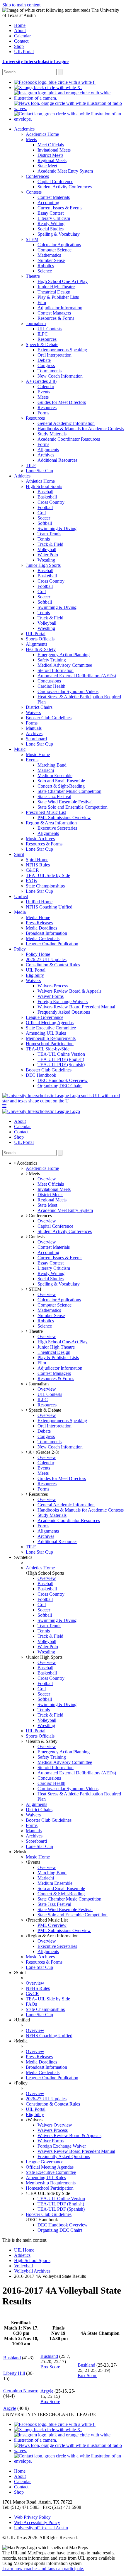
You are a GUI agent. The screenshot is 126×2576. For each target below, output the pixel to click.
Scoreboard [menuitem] (36, 739)
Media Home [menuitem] (38, 917)
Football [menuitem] (45, 507)
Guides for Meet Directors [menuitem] (62, 402)
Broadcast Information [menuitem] (46, 933)
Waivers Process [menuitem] (53, 986)
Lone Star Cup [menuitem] (39, 471)
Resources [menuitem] (47, 339)
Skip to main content (21, 5)
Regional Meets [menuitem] (52, 160)
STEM (34, 1289)
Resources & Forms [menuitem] (56, 318)
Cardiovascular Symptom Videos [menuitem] (68, 691)
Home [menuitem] (20, 25)
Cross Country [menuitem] (51, 502)
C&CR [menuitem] (32, 870)
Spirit (21, 1973)
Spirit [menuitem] (19, 854)
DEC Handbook (43, 2220)
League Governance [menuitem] (45, 1017)
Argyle (47, 2391)
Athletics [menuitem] (22, 476)
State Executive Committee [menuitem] (51, 1028)
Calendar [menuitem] (22, 36)
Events (34, 1862)
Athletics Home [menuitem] (40, 481)
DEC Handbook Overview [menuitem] (63, 1080)
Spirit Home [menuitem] (37, 860)
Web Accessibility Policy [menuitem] (37, 2522)
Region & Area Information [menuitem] (51, 823)
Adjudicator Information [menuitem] (60, 308)
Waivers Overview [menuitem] (55, 2125)
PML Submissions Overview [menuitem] (64, 818)
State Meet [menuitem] (47, 166)
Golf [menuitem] (42, 513)
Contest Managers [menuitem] (54, 313)
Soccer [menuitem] (44, 518)
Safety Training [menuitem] (52, 660)
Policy (22, 2083)
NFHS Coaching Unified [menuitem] (49, 907)
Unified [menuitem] (21, 896)
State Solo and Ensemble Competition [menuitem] (73, 807)
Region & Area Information (53, 1936)
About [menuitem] (20, 31)
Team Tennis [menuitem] (49, 534)
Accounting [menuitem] (48, 203)
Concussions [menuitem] (49, 681)
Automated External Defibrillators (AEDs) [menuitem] (77, 676)
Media (22, 2041)
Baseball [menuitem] (45, 492)
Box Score (50, 2367)
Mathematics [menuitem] (49, 255)
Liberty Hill (14, 2373)
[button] (4, 1106)
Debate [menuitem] (44, 360)
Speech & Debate (44, 1410)
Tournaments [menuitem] (50, 371)
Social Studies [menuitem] (51, 229)
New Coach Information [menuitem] (60, 376)
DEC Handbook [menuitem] (41, 1075)
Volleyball (23, 2266)
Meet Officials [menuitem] (51, 145)
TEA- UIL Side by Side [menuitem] (48, 875)
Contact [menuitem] (21, 41)
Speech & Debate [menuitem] (42, 344)
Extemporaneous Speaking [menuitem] (62, 350)
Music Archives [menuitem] (40, 839)
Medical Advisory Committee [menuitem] (65, 665)
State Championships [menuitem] (45, 886)
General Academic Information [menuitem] (66, 423)
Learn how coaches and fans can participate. (43, 2569)
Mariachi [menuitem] (46, 770)
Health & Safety (42, 1741)
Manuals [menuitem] (34, 728)
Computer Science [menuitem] (55, 250)
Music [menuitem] (20, 749)
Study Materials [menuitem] (52, 434)
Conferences (40, 1216)
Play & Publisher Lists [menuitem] (58, 297)
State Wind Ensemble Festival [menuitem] (65, 802)
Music (22, 1852)
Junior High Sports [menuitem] (43, 565)
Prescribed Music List (48, 1920)
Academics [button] (27, 1163)
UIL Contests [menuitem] (50, 329)
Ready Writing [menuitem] (51, 224)
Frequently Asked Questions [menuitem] (64, 1012)
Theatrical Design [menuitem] (54, 292)
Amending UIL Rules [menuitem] (46, 1033)
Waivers (35, 2120)
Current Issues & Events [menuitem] (60, 208)
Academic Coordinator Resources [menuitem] (69, 439)
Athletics (24, 1557)
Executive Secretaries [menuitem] (57, 828)
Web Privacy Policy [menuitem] (32, 2517)
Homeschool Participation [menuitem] (50, 1044)
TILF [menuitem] (31, 465)
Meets (34, 1174)
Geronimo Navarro (21, 2391)
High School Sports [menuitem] (44, 486)
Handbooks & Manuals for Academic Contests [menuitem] (81, 429)
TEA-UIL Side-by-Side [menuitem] (48, 1049)
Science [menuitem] (45, 271)
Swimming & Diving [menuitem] (57, 528)
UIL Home (24, 2250)
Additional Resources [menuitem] (57, 460)
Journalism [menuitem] (36, 323)
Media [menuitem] (20, 912)
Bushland (12, 2358)
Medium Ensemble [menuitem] (55, 775)
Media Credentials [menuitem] (43, 938)
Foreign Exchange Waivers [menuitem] (63, 1002)
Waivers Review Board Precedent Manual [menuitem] (76, 1007)
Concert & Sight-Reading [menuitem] (61, 786)
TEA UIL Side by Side (49, 2193)
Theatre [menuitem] (33, 276)
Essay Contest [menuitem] (51, 213)
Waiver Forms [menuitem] (51, 996)
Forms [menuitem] (43, 413)
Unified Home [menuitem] (39, 902)
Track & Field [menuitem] (50, 544)
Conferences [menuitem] (37, 176)
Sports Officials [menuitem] (40, 639)
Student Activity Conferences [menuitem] (65, 187)
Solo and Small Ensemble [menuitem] (61, 781)
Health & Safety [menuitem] (41, 649)
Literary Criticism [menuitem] (54, 218)
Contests (36, 1237)
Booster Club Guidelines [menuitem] (49, 718)
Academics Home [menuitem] (42, 134)
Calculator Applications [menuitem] (59, 245)
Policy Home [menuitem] (38, 954)
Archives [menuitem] (46, 455)
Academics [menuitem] (24, 129)
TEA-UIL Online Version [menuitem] (61, 1054)
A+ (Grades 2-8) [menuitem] (41, 381)
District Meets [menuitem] (50, 155)
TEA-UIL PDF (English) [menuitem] (61, 1059)
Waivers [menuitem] (33, 712)
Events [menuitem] (44, 392)
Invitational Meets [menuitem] (54, 150)
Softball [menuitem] (45, 523)
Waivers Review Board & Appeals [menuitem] (69, 991)
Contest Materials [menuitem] (54, 197)
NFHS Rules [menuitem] (38, 865)
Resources (38, 1494)
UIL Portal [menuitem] (24, 52)
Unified (23, 2020)
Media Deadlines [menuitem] (41, 928)
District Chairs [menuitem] (39, 707)
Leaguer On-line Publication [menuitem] (52, 944)
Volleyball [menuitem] (47, 549)
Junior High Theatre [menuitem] (56, 287)
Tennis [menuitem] (44, 539)
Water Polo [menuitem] (48, 555)
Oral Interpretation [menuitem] (55, 355)
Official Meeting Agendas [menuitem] (50, 1023)
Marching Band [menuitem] (52, 765)
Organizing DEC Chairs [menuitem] (60, 1086)
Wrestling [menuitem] (46, 560)
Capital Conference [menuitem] (55, 181)
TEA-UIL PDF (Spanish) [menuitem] (61, 1065)
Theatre (35, 1331)
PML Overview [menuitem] (52, 1925)
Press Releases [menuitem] (39, 923)
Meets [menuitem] (31, 139)
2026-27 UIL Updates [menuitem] (46, 959)
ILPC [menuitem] (43, 334)
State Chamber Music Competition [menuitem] (69, 791)
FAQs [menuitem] (31, 881)
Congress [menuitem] (46, 365)
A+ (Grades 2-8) (43, 1452)
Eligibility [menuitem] (35, 975)
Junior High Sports (45, 1657)
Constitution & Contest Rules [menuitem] (53, 965)
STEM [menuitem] (32, 239)
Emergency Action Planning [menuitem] (64, 655)
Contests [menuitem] (34, 192)
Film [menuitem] (42, 302)
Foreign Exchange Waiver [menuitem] (62, 2146)
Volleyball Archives (32, 2271)
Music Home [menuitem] (38, 754)
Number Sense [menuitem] (51, 260)
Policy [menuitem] (20, 949)
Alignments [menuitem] (48, 450)
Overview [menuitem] (47, 1179)
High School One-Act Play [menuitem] (63, 281)
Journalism (38, 1384)
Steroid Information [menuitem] (56, 670)
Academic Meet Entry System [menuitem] (65, 171)
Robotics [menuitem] (46, 266)
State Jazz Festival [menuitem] (54, 797)
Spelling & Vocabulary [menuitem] (59, 234)
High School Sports (46, 1573)
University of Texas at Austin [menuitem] (41, 2528)
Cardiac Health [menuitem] (51, 686)
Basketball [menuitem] (47, 497)
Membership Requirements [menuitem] (51, 1038)
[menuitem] (55, 82)
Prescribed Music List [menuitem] (46, 812)
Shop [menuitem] (19, 46)
